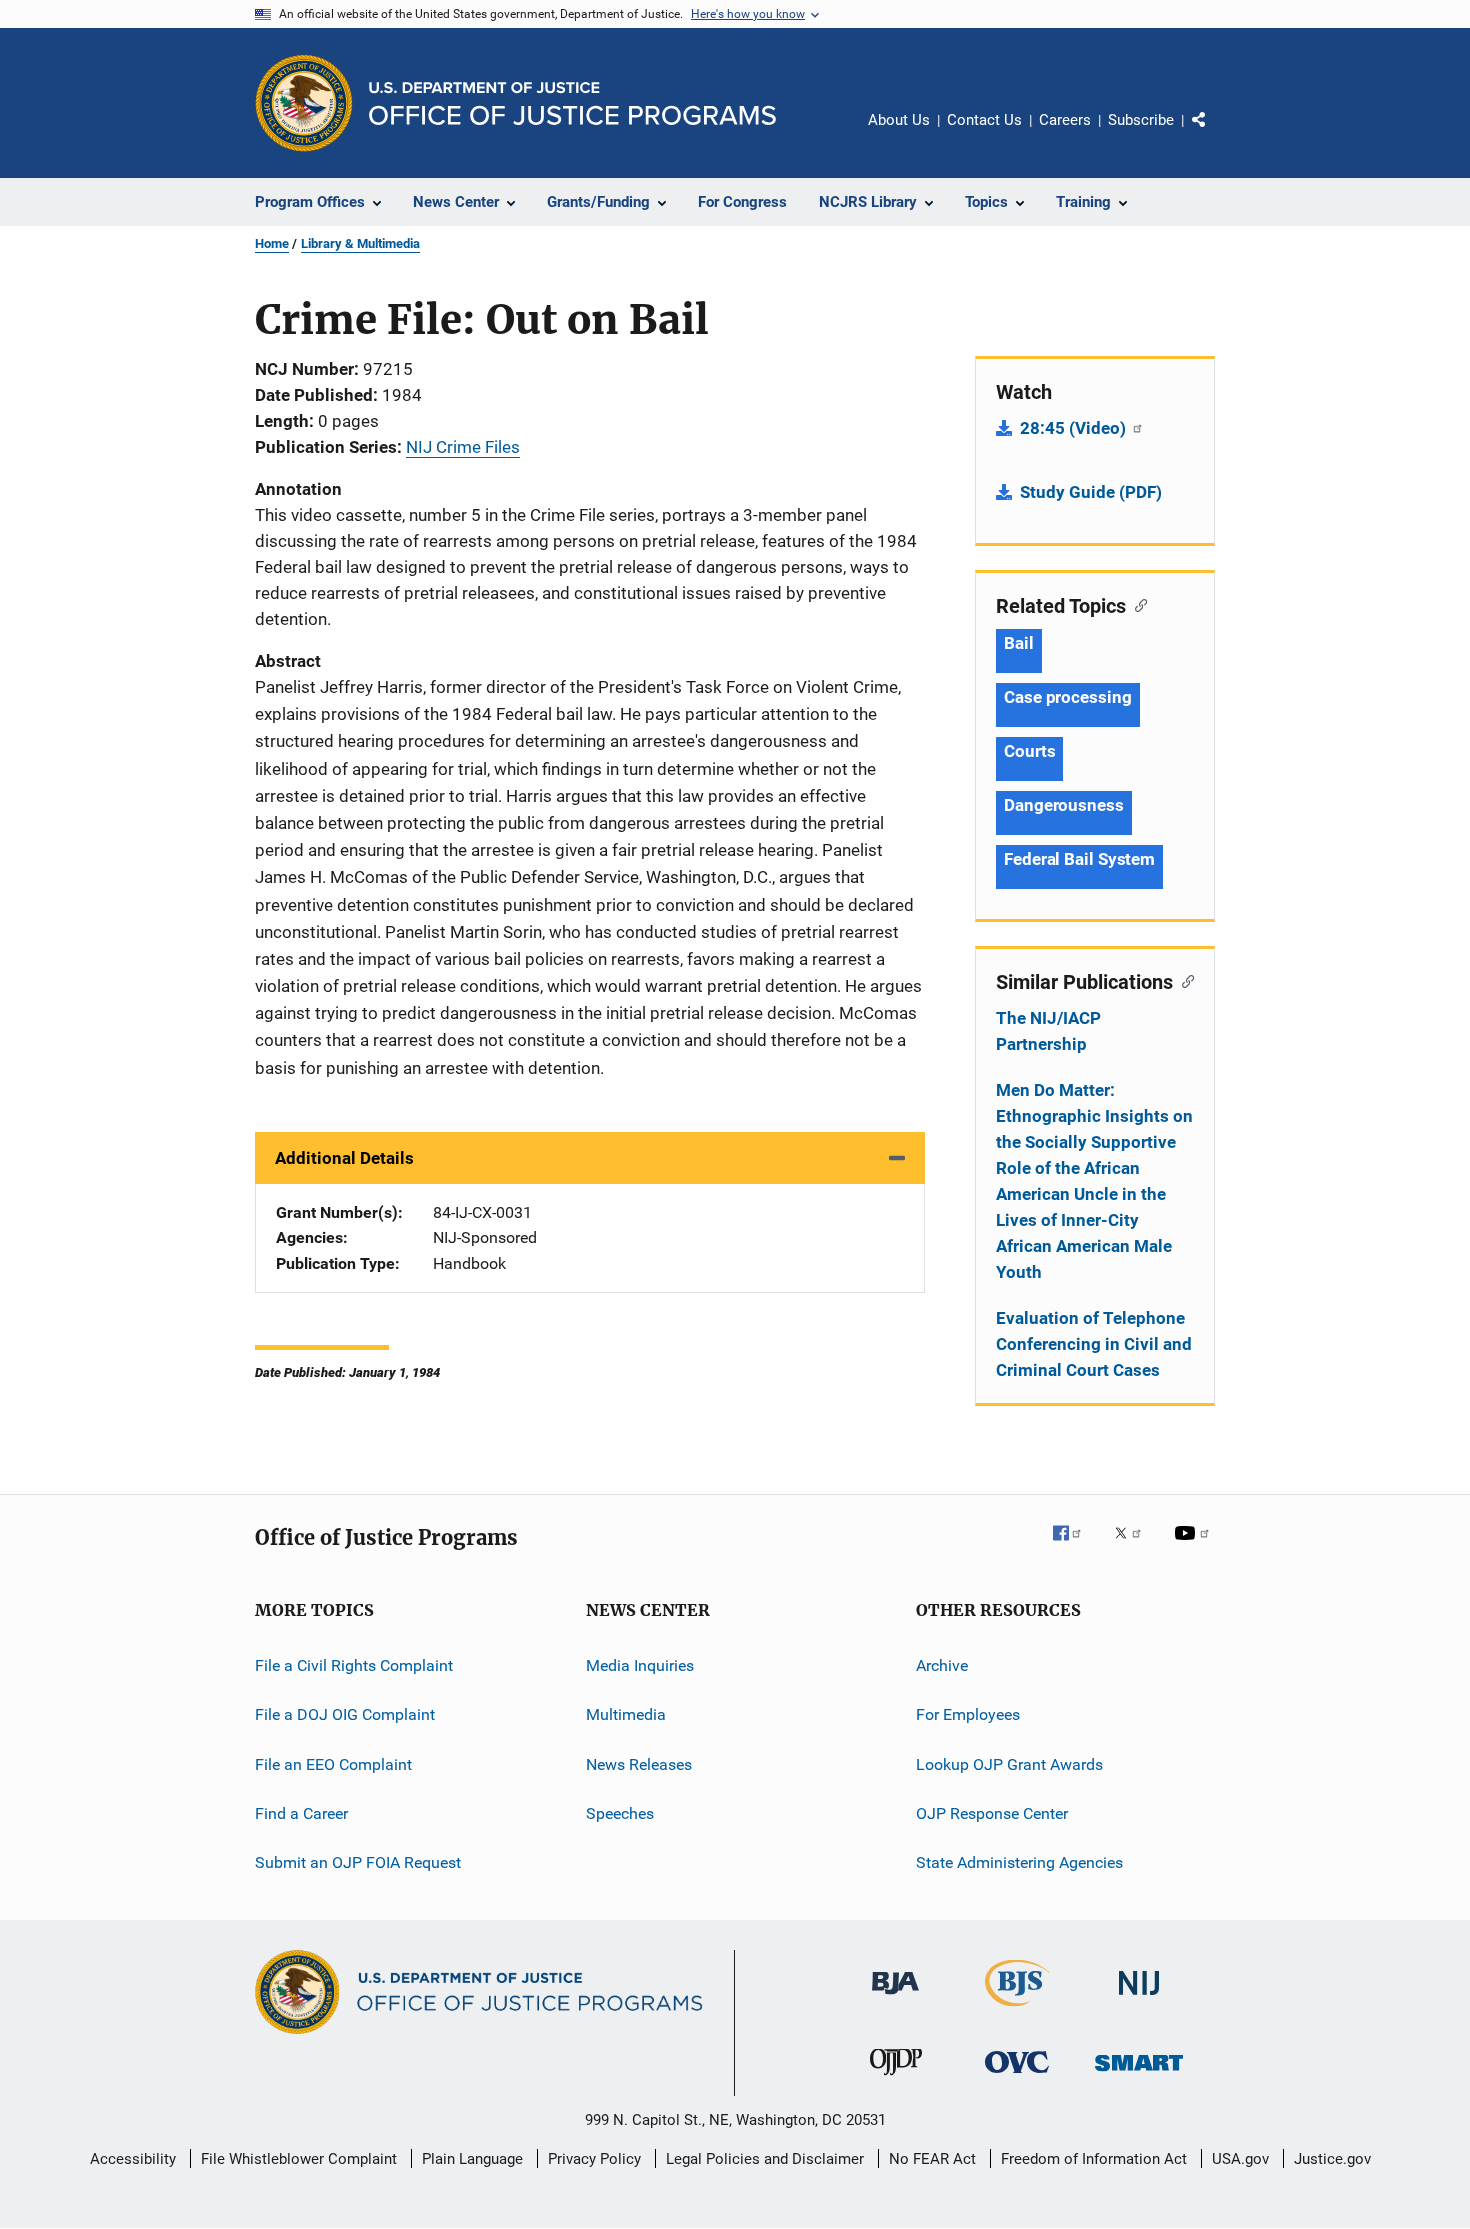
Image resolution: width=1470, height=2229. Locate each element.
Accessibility (133, 2159)
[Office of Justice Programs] (304, 103)
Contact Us (984, 120)
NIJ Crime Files (463, 447)
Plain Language (472, 2159)
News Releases (639, 1764)
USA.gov (1240, 2159)
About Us (899, 120)
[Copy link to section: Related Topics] (1136, 604)
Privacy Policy (594, 2159)
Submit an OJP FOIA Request (358, 1862)
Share (1215, 134)
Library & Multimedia (360, 243)
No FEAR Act (932, 2159)
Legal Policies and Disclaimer (765, 2159)
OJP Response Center (992, 1813)
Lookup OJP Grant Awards (1009, 1764)
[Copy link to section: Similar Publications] (1183, 980)
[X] (1135, 1547)
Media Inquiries (640, 1665)
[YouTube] (1195, 1547)
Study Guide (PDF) (1091, 492)
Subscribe (1141, 120)
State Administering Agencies (1019, 1862)
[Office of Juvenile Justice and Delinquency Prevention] (896, 2079)
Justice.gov (1332, 2159)
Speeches (620, 1813)
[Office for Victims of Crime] (1017, 2076)
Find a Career (301, 1813)
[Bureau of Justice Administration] (895, 1998)
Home (272, 243)
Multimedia (626, 1714)
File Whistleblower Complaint (299, 2159)
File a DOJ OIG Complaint (345, 1714)
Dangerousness (1064, 805)
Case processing (1068, 697)
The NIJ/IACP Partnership (1048, 1031)
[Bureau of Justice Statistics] (1017, 2010)
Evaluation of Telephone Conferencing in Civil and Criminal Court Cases (1094, 1344)
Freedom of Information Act (1094, 2159)
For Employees (968, 1714)
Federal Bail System (1079, 859)
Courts (1029, 751)
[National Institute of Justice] (1139, 1998)
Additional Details (344, 1158)
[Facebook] (1075, 1547)
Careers (1065, 120)
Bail (1019, 643)
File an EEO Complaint (333, 1764)
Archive (942, 1665)
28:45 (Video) (1075, 428)
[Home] (572, 103)
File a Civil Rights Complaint (354, 1665)
